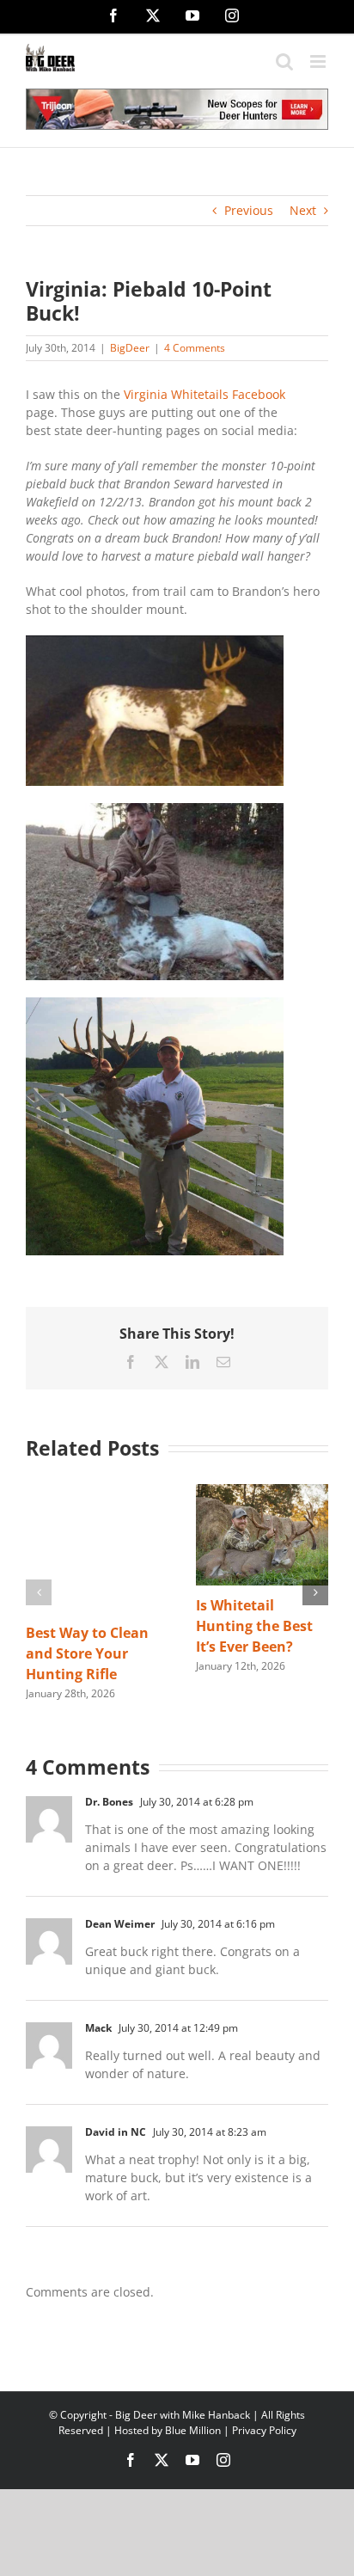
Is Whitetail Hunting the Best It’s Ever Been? (254, 1626)
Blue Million (193, 2430)
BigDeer (130, 348)
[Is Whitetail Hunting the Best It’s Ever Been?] (262, 1492)
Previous (249, 210)
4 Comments (195, 348)
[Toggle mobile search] (284, 61)
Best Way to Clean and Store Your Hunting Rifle (87, 1653)
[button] (39, 1592)
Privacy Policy (264, 2430)
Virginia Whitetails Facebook (204, 394)
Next (303, 210)
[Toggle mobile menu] (319, 61)
